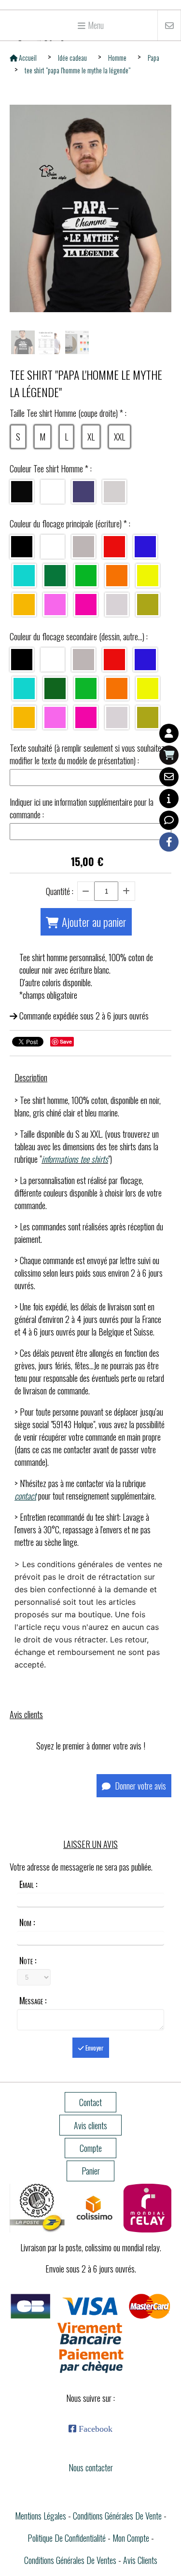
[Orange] (117, 576)
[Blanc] (53, 492)
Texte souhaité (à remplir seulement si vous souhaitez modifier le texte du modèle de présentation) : (87, 754)
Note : (28, 1960)
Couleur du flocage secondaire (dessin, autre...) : (79, 636)
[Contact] (169, 777)
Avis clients (140, 2560)
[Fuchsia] (86, 605)
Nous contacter (91, 2467)
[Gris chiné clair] (114, 492)
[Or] (148, 605)
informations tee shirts (75, 1159)
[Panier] (169, 755)
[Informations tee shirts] (169, 799)
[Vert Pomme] (86, 576)
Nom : (27, 1922)
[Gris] (84, 547)
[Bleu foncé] (145, 547)
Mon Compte (131, 2538)
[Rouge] (114, 547)
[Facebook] (169, 842)
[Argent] (117, 605)
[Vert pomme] (86, 689)
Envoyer (94, 2048)
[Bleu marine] (84, 492)
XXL (119, 437)
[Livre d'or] (169, 820)
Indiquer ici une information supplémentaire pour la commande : (82, 808)
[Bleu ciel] (24, 576)
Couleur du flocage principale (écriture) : (70, 523)
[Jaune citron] (148, 576)
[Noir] (22, 492)
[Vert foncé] (55, 689)
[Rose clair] (55, 605)
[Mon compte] (169, 733)
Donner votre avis (139, 1786)
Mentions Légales (41, 2516)
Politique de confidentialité (67, 2538)
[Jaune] (24, 605)
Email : (28, 1884)
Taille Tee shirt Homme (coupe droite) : (68, 413)
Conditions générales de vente (117, 2516)
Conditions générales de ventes (70, 2560)
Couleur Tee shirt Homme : (51, 468)
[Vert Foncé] (55, 576)
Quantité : (60, 891)
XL (91, 437)
